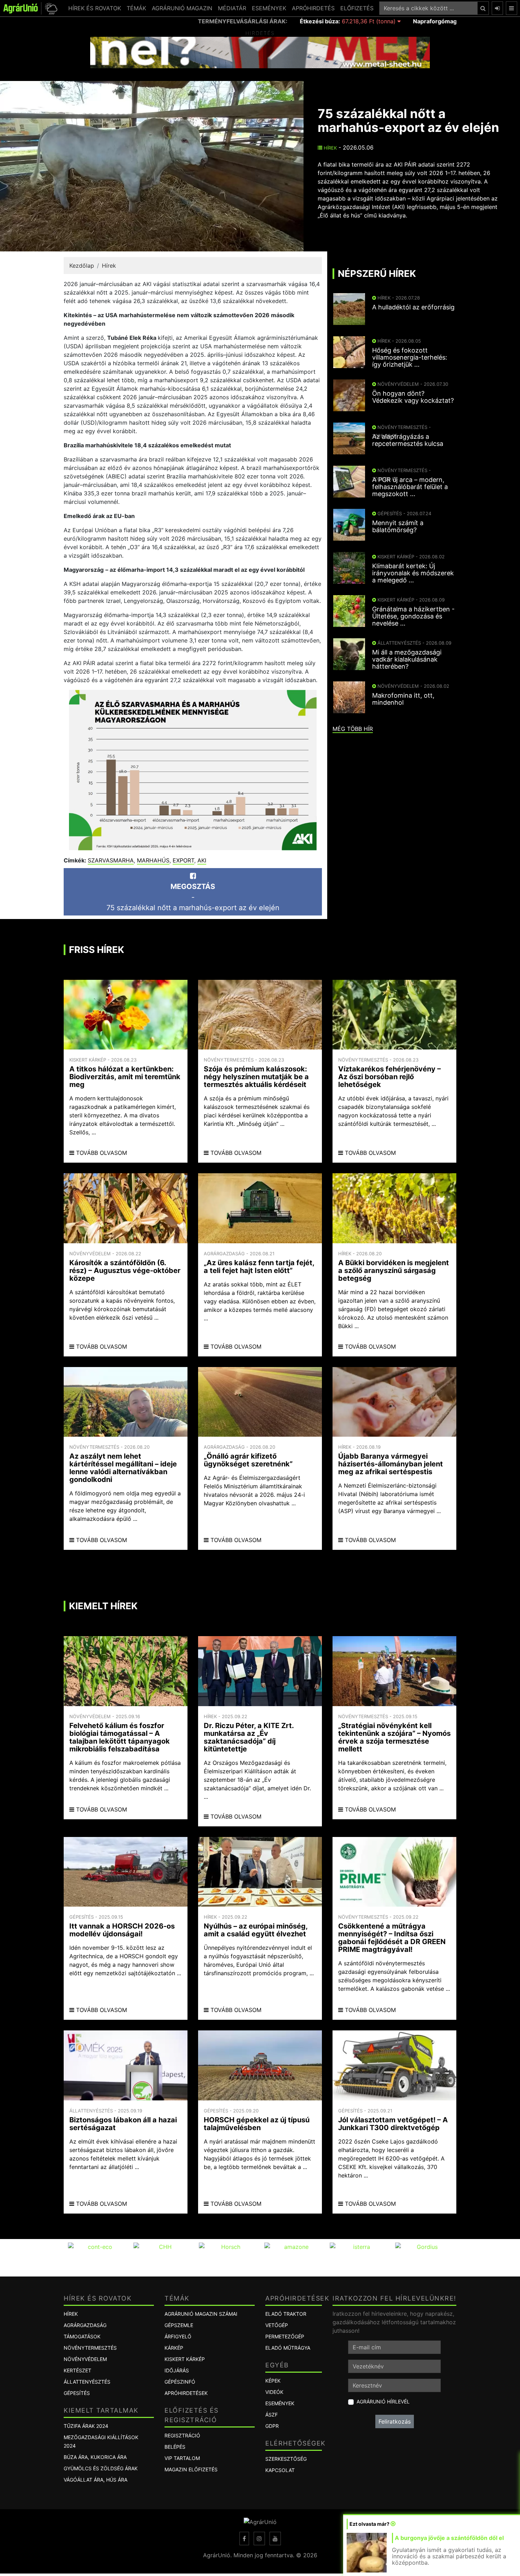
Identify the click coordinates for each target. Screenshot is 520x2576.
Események (280, 2403)
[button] (50, 8)
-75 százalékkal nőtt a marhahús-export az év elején (193, 897)
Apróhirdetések (186, 2393)
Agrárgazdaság (85, 2325)
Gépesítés (77, 2393)
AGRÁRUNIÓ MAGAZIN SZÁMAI (201, 2314)
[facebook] (244, 2539)
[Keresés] (483, 8)
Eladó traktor (286, 2314)
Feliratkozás (395, 2421)
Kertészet (77, 2370)
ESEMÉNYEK (269, 8)
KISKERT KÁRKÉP (185, 2359)
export (183, 860)
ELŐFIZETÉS (357, 8)
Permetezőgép (285, 2336)
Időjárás (177, 2370)
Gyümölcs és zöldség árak (101, 2468)
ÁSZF (271, 2415)
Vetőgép (277, 2325)
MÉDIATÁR (232, 8)
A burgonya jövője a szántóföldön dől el (449, 2538)
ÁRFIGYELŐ (178, 2336)
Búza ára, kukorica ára (95, 2457)
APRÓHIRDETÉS (313, 8)
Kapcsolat (280, 2470)
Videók (274, 2392)
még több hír (353, 729)
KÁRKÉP (174, 2348)
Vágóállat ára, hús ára (96, 2480)
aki (202, 860)
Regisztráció (182, 2435)
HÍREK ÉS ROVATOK (95, 8)
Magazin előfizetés (191, 2469)
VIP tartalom (182, 2458)
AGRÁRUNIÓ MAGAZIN (182, 8)
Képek (273, 2381)
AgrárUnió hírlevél (383, 2401)
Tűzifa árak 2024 (86, 2426)
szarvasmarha (111, 860)
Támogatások (82, 2336)
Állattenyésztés (87, 2382)
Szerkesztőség (286, 2459)
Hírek (330, 148)
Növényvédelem (85, 2359)
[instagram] (259, 2539)
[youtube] (275, 2539)
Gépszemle (179, 2325)
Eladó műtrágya (288, 2348)
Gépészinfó (180, 2382)
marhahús (153, 860)
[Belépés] (497, 8)
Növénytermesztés (90, 2348)
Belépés (175, 2447)
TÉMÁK (136, 8)
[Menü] (512, 8)
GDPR (272, 2426)
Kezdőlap (82, 266)
